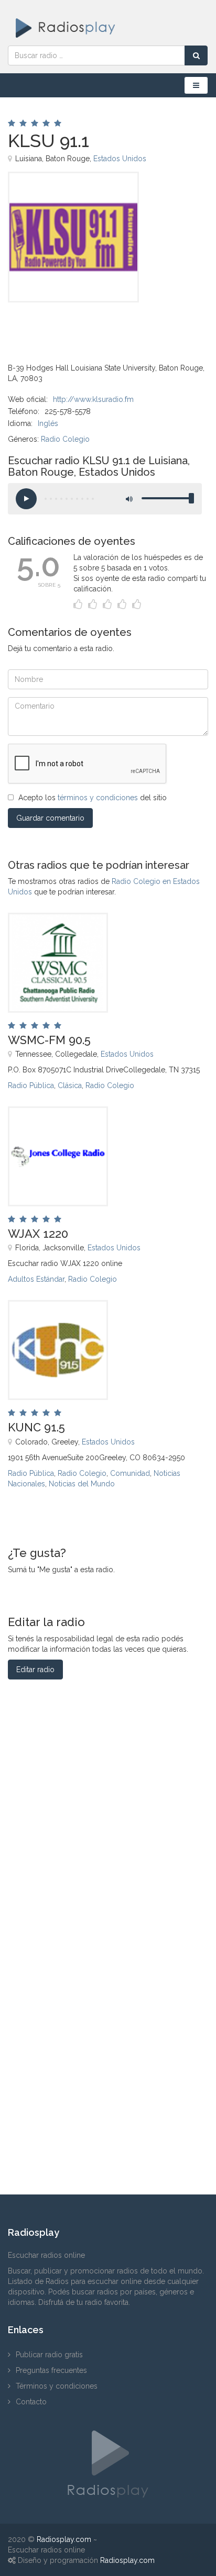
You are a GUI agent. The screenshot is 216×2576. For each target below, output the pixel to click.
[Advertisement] (60, 326)
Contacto (31, 2402)
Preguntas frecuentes (51, 2370)
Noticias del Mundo (82, 1484)
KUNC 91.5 (36, 1427)
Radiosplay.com (64, 2539)
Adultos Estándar (36, 1279)
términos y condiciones (98, 798)
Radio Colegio (65, 439)
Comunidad (130, 1473)
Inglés (48, 423)
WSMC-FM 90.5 (49, 1040)
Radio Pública (31, 1085)
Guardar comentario (50, 818)
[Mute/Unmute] (128, 499)
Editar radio (35, 1670)
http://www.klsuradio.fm (93, 399)
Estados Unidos (120, 159)
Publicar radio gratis (49, 2355)
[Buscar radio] (196, 55)
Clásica (70, 1085)
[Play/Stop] (26, 499)
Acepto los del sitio (93, 798)
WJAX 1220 (38, 1234)
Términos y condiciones (57, 2386)
